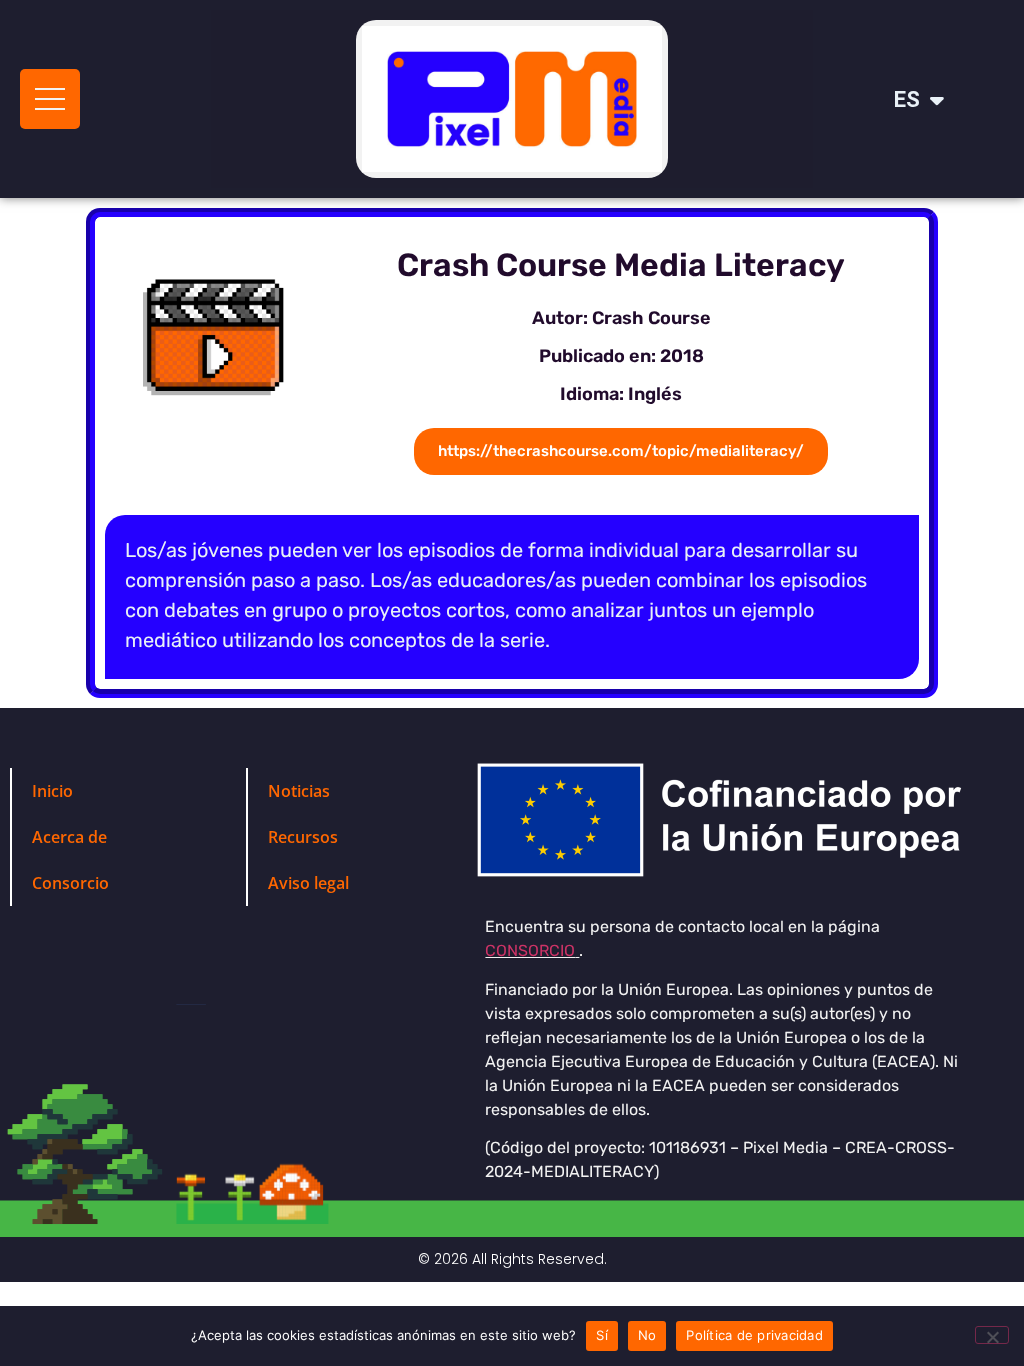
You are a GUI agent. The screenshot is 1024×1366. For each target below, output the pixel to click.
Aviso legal (308, 883)
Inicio (52, 791)
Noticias (299, 791)
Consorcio (70, 883)
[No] (992, 1335)
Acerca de (69, 837)
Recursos (305, 837)
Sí (602, 1335)
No (647, 1335)
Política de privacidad (754, 1335)
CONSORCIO (530, 950)
